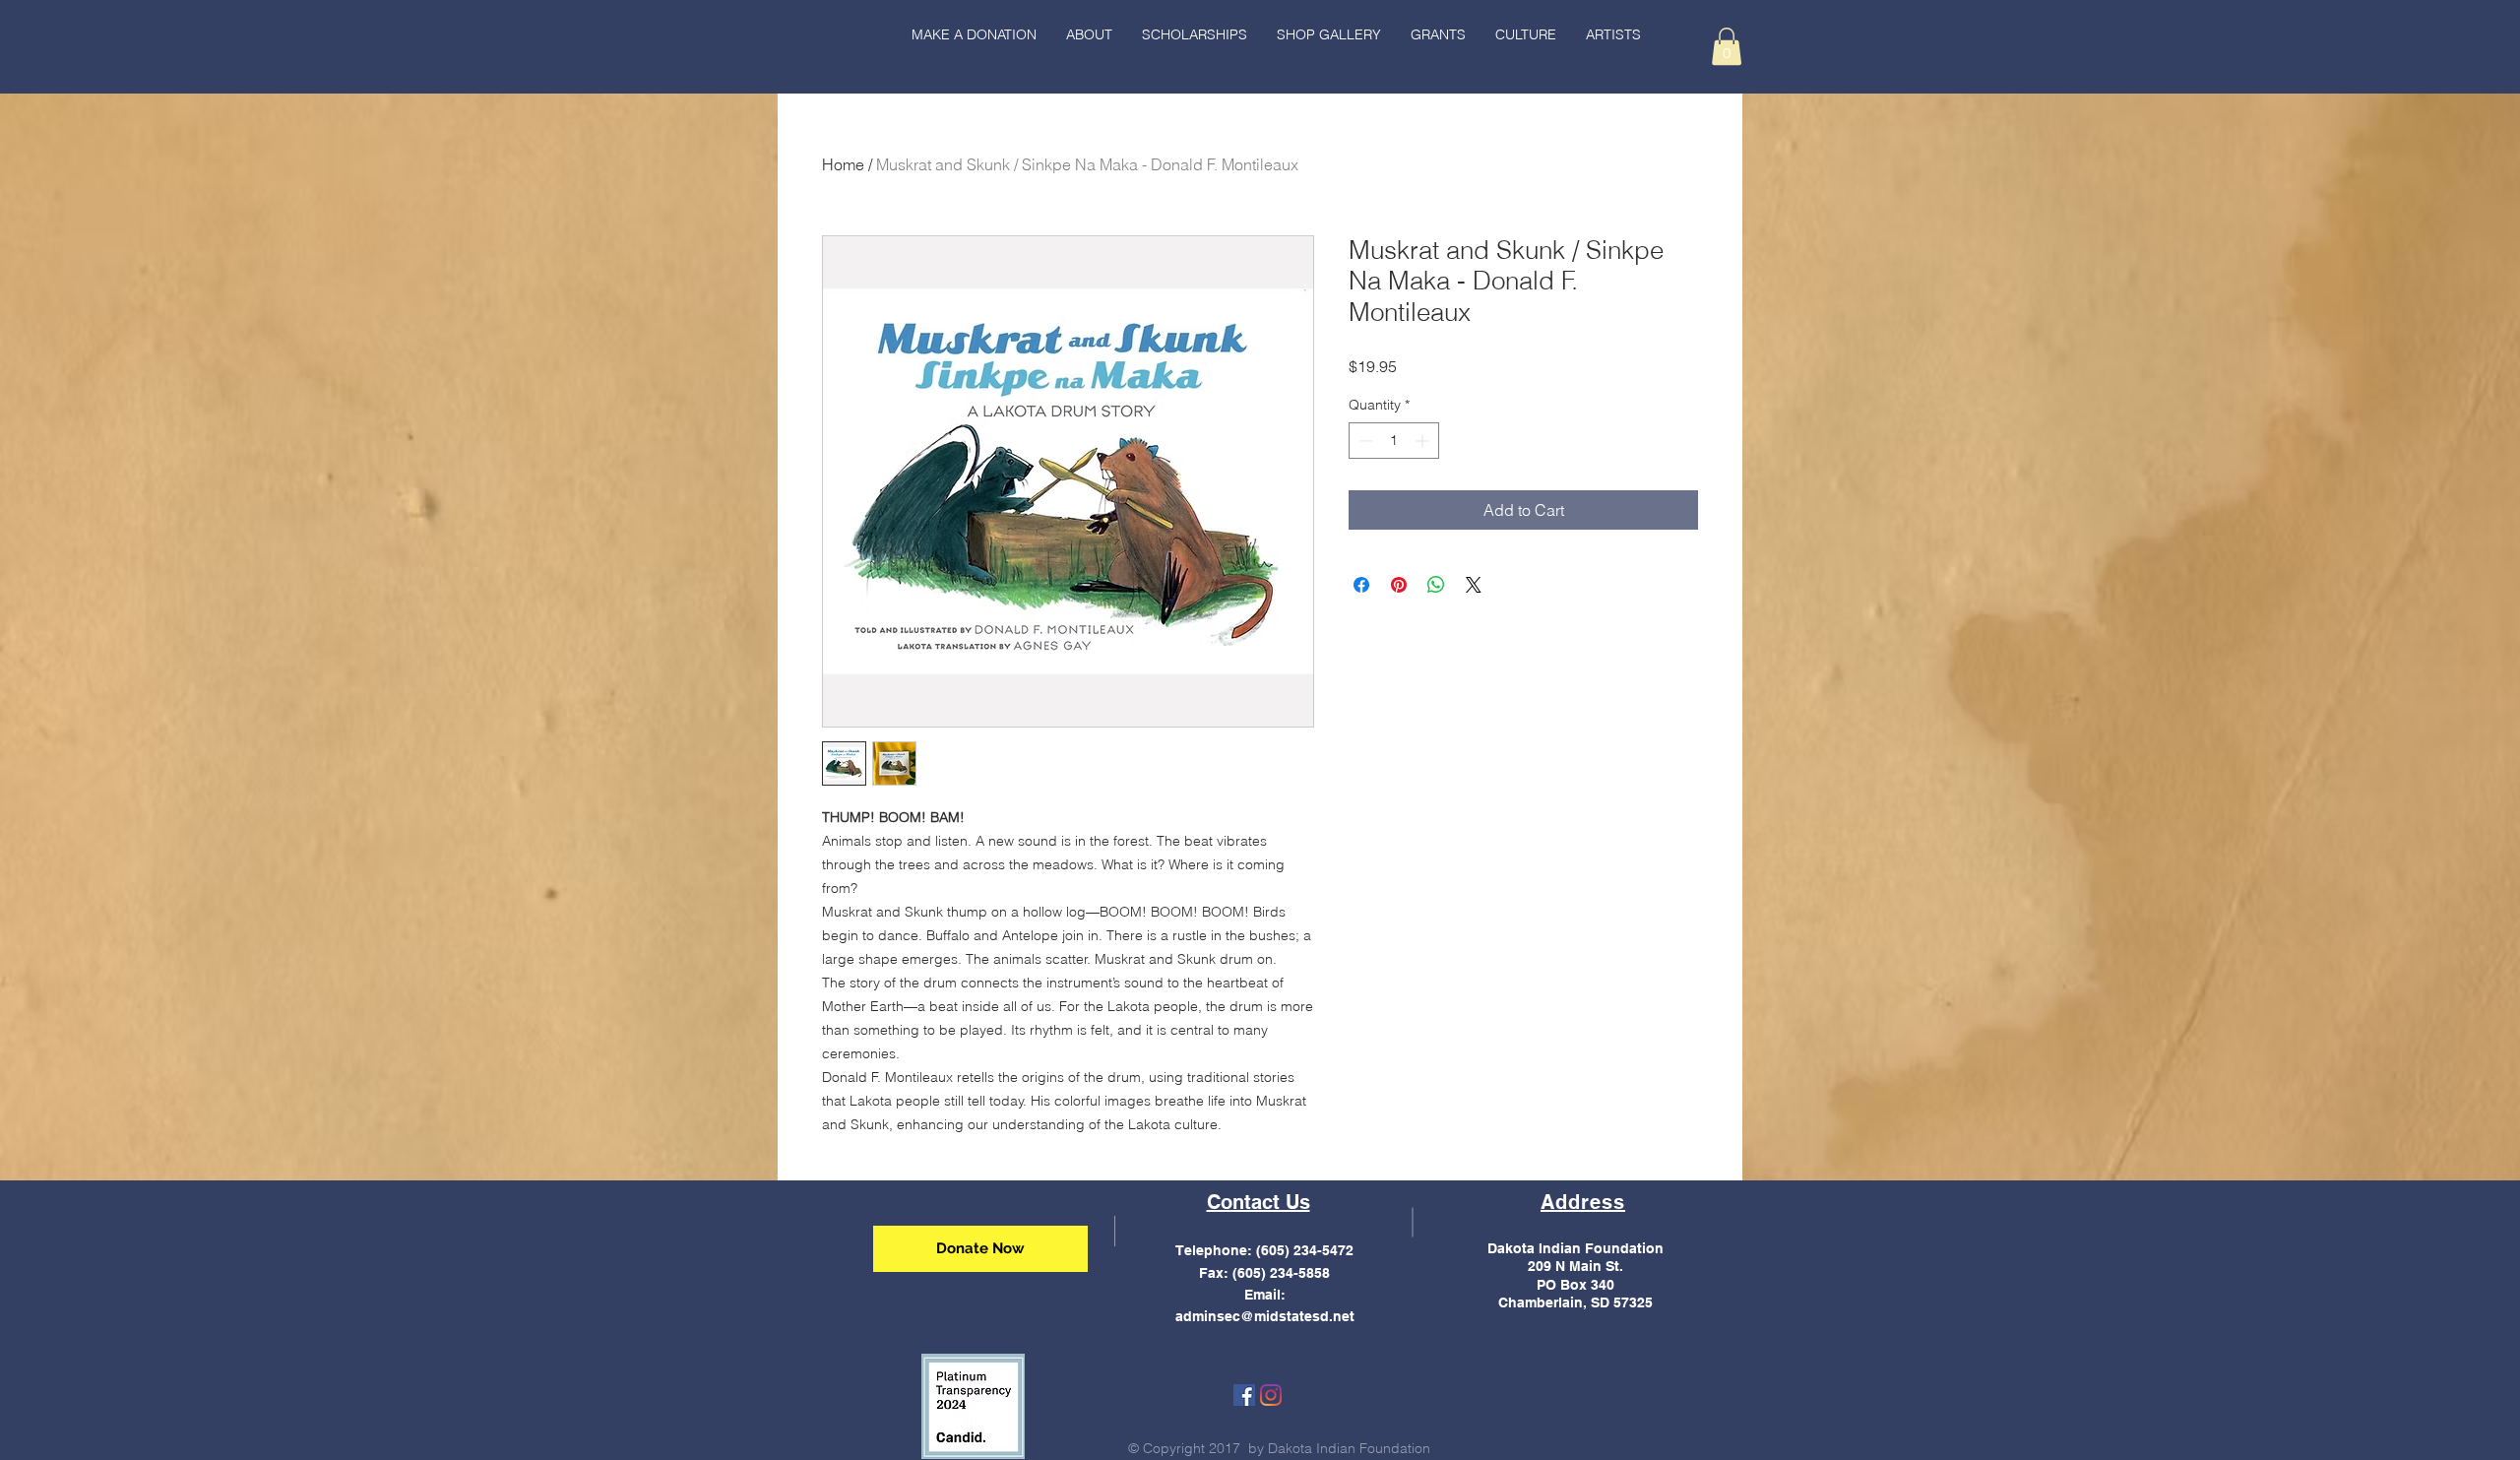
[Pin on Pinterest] (1399, 585)
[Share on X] (1474, 585)
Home (843, 164)
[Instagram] (1271, 1395)
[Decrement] (1364, 441)
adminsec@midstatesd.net (1265, 1316)
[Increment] (1424, 441)
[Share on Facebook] (1361, 585)
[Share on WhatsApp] (1436, 585)
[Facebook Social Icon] (1244, 1395)
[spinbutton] (1394, 441)
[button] (1526, 34)
